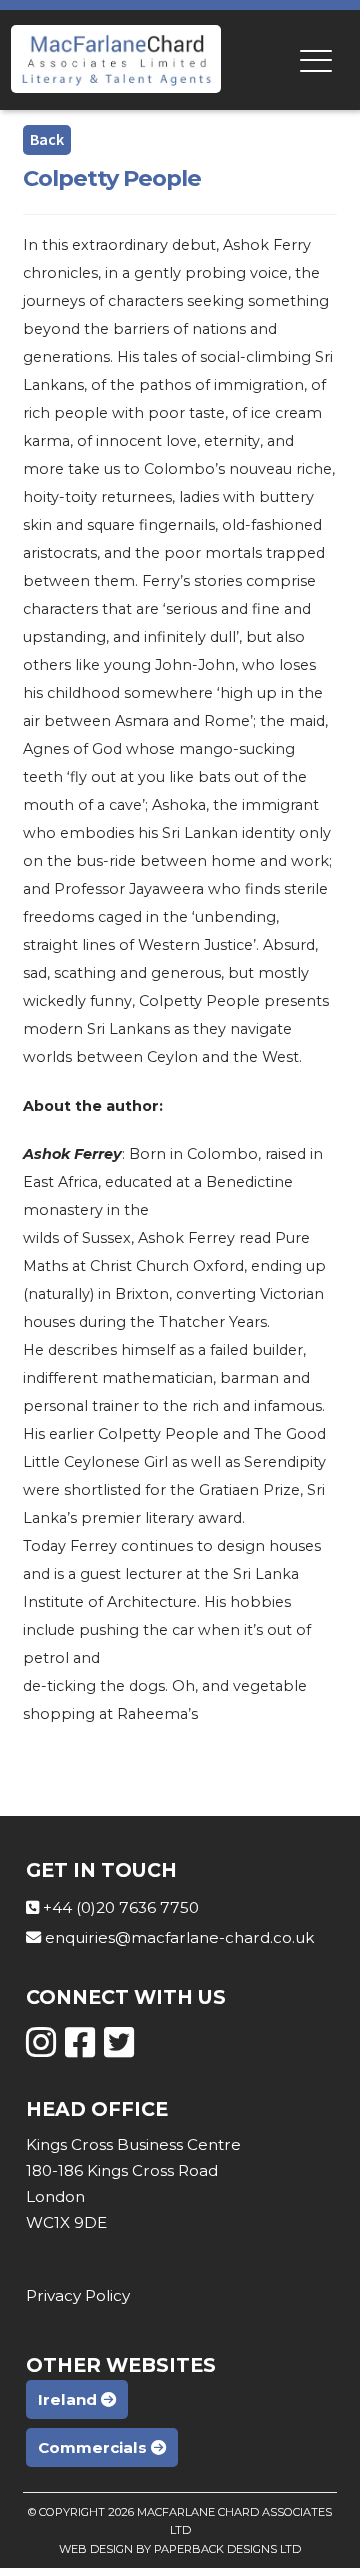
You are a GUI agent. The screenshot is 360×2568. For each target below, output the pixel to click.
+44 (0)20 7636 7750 (121, 1907)
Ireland (69, 2399)
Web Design (96, 2549)
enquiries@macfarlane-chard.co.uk (179, 1937)
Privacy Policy (78, 2295)
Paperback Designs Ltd (227, 2549)
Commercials (94, 2447)
